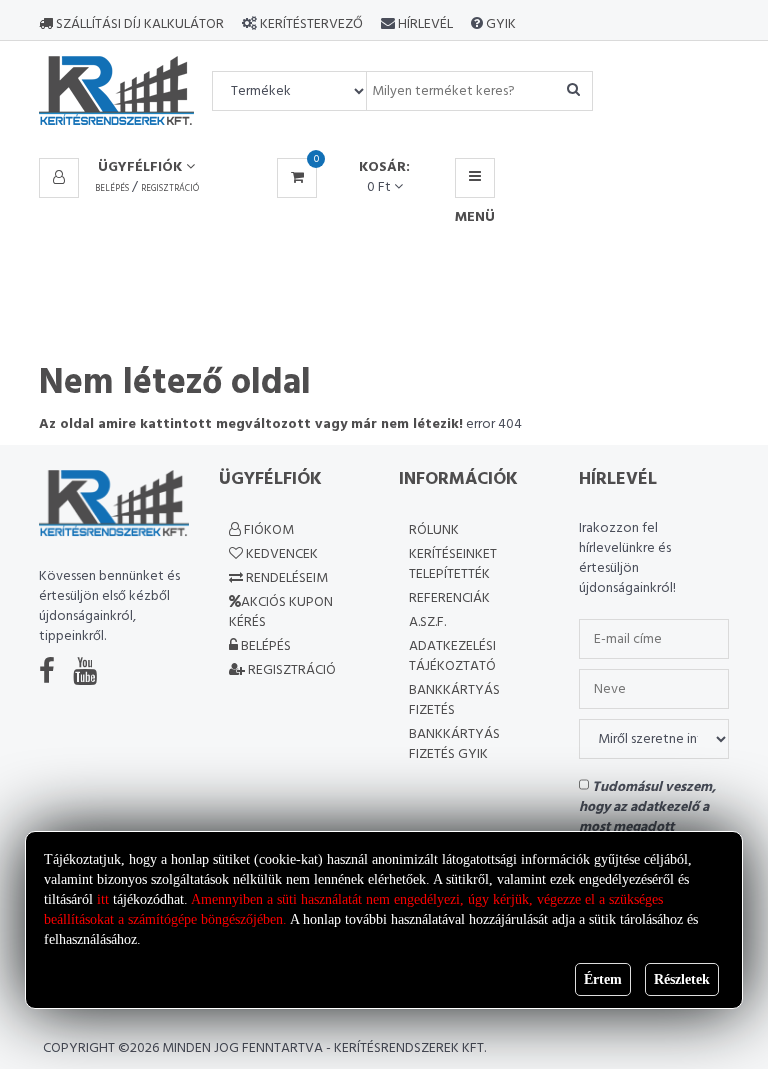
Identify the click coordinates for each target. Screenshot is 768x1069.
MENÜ (475, 178)
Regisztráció (170, 189)
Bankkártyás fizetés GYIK (454, 744)
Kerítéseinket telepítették (453, 564)
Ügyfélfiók (142, 167)
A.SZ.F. (427, 622)
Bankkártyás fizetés (454, 700)
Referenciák (449, 598)
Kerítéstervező (311, 24)
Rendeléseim (285, 578)
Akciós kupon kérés (281, 612)
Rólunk (434, 530)
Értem (603, 979)
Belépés (112, 189)
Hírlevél (424, 24)
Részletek (682, 979)
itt (103, 899)
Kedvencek (280, 554)
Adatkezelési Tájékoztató (452, 656)
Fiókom (267, 530)
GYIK (499, 24)
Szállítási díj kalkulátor (138, 24)
